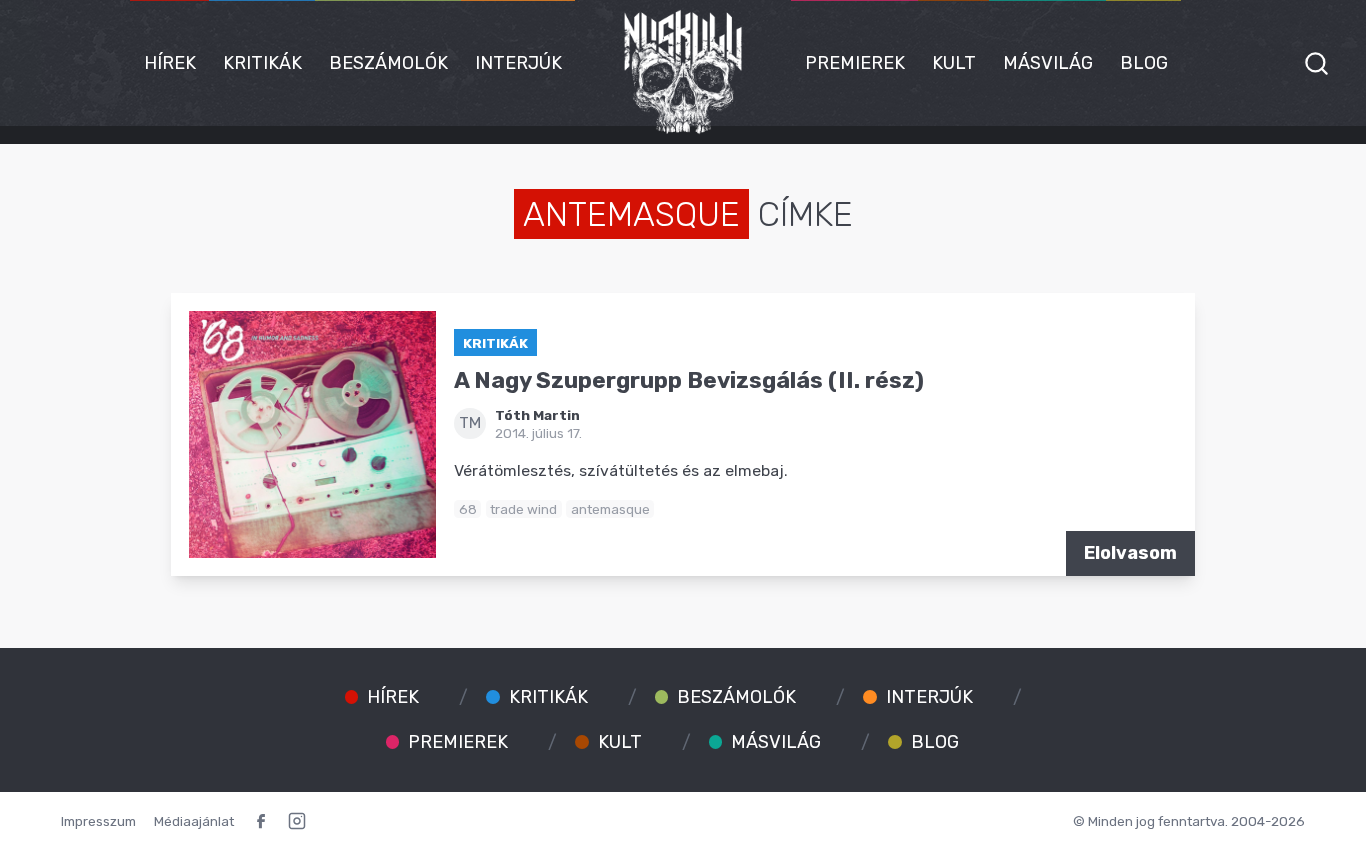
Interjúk (518, 63)
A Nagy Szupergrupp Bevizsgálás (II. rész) (689, 380)
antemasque (610, 509)
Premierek (855, 63)
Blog (1144, 63)
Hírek (170, 63)
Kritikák (262, 63)
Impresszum (98, 821)
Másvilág (1048, 63)
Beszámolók (388, 63)
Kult (954, 63)
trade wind (523, 509)
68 (468, 509)
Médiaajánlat (194, 821)
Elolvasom (1130, 553)
